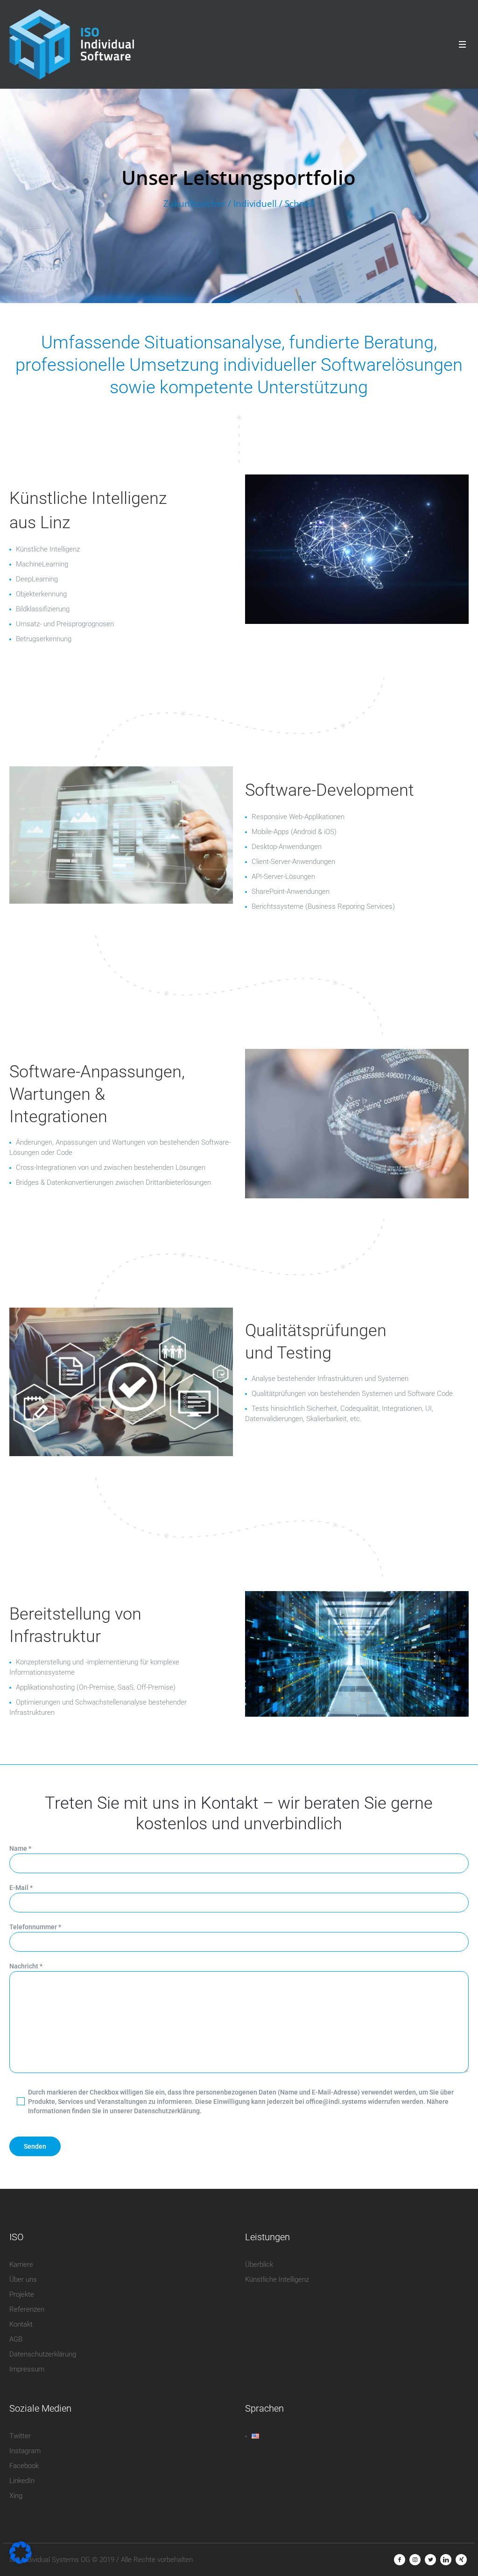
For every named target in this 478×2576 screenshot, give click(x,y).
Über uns (23, 2279)
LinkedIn (22, 2481)
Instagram (25, 2451)
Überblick (259, 2265)
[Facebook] (400, 2560)
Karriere (21, 2265)
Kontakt (21, 2324)
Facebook (24, 2466)
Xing (16, 2496)
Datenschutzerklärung (43, 2354)
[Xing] (461, 2560)
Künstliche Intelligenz (277, 2279)
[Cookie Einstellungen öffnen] (21, 2562)
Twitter (20, 2436)
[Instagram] (415, 2560)
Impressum (27, 2369)
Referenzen (27, 2309)
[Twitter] (430, 2560)
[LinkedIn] (446, 2560)
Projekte (22, 2294)
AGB (16, 2339)
